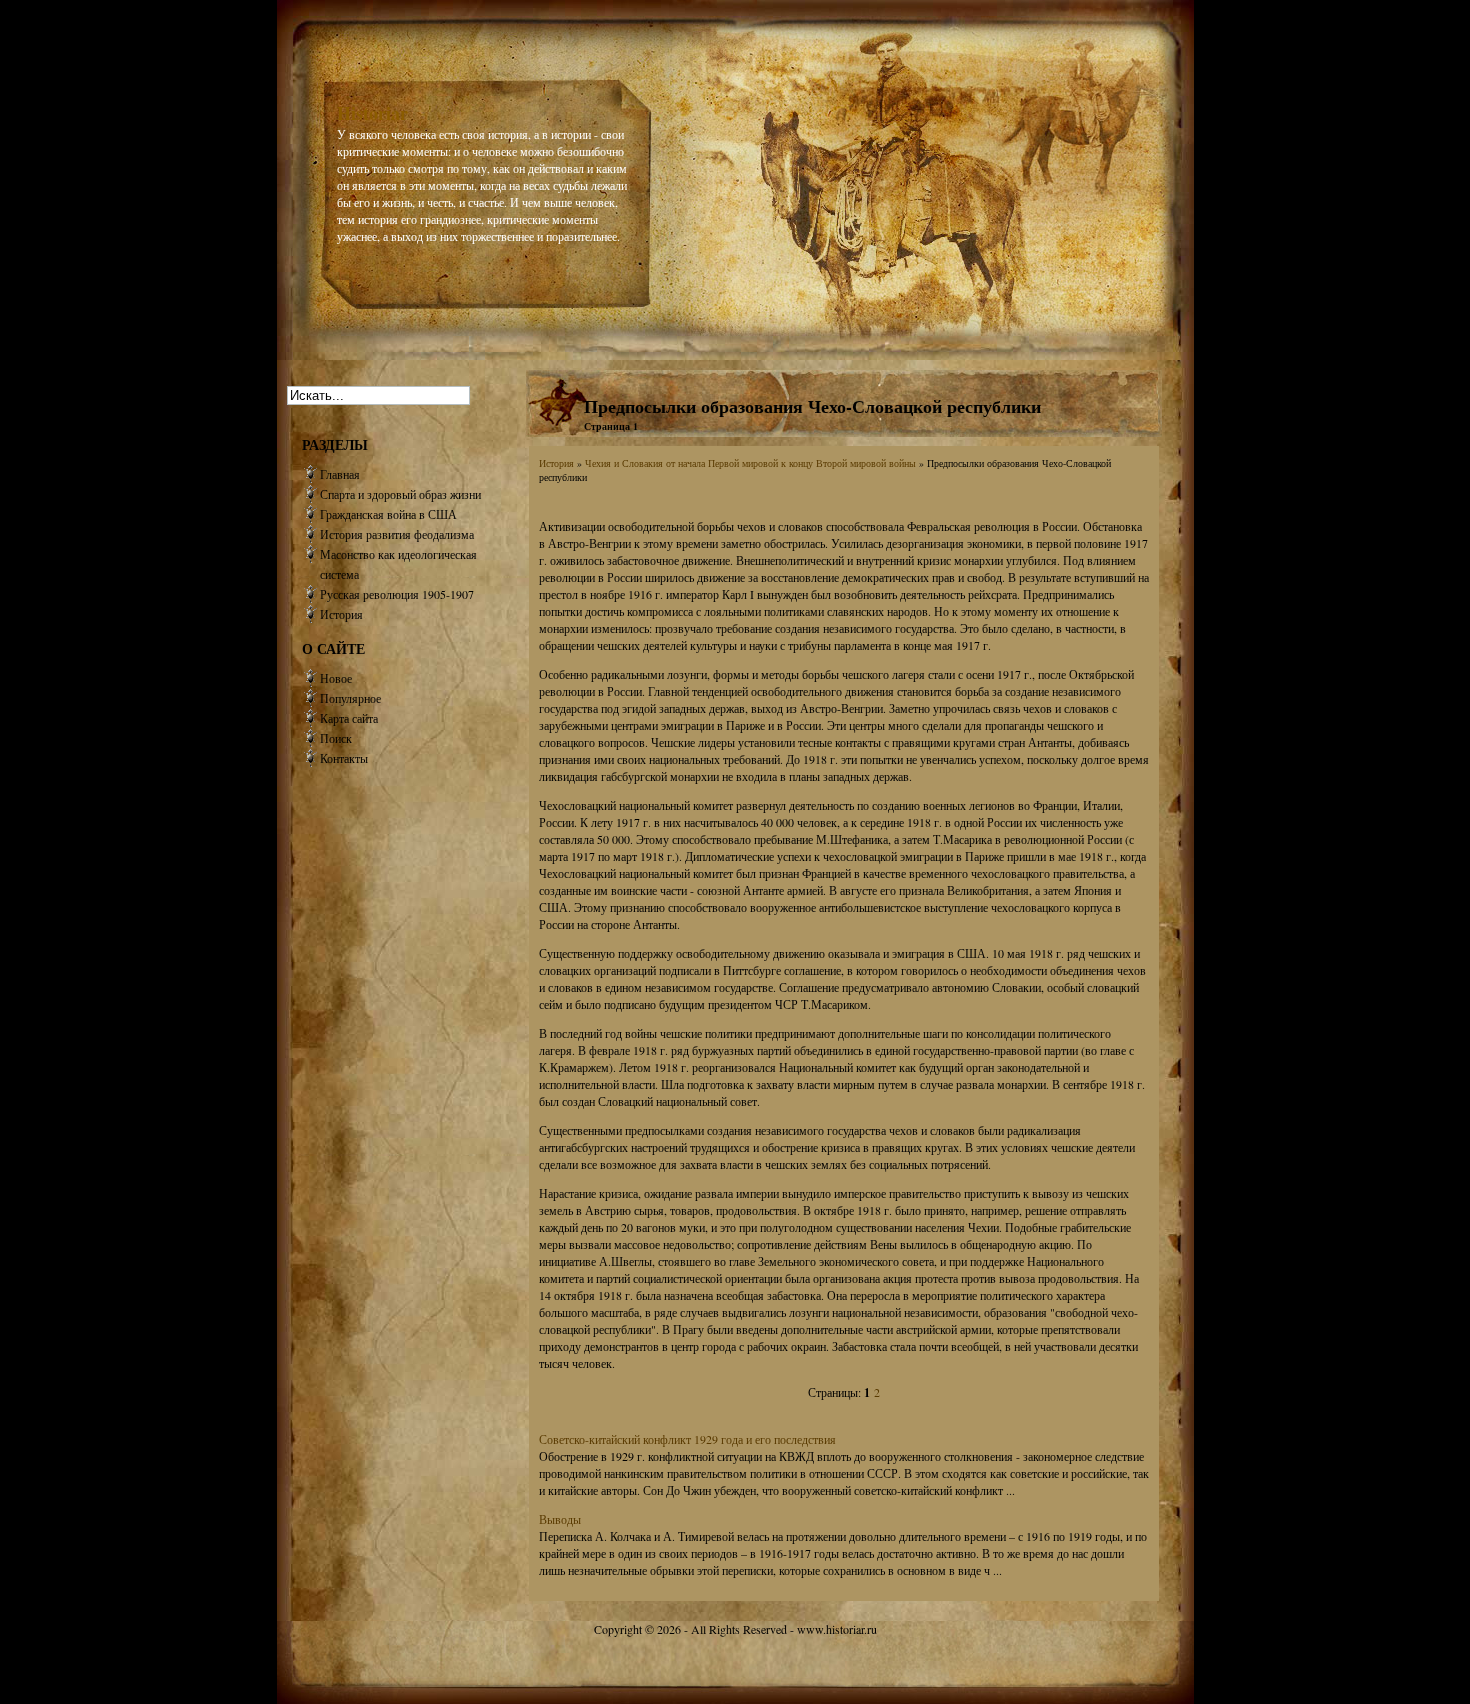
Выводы (560, 1519)
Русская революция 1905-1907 (397, 594)
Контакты (344, 758)
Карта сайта (349, 718)
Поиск (336, 738)
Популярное (350, 698)
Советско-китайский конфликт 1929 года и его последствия (687, 1439)
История (556, 463)
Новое (336, 678)
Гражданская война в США (388, 514)
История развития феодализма (397, 534)
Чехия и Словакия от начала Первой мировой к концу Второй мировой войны (750, 463)
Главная (340, 474)
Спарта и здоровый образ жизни (400, 494)
